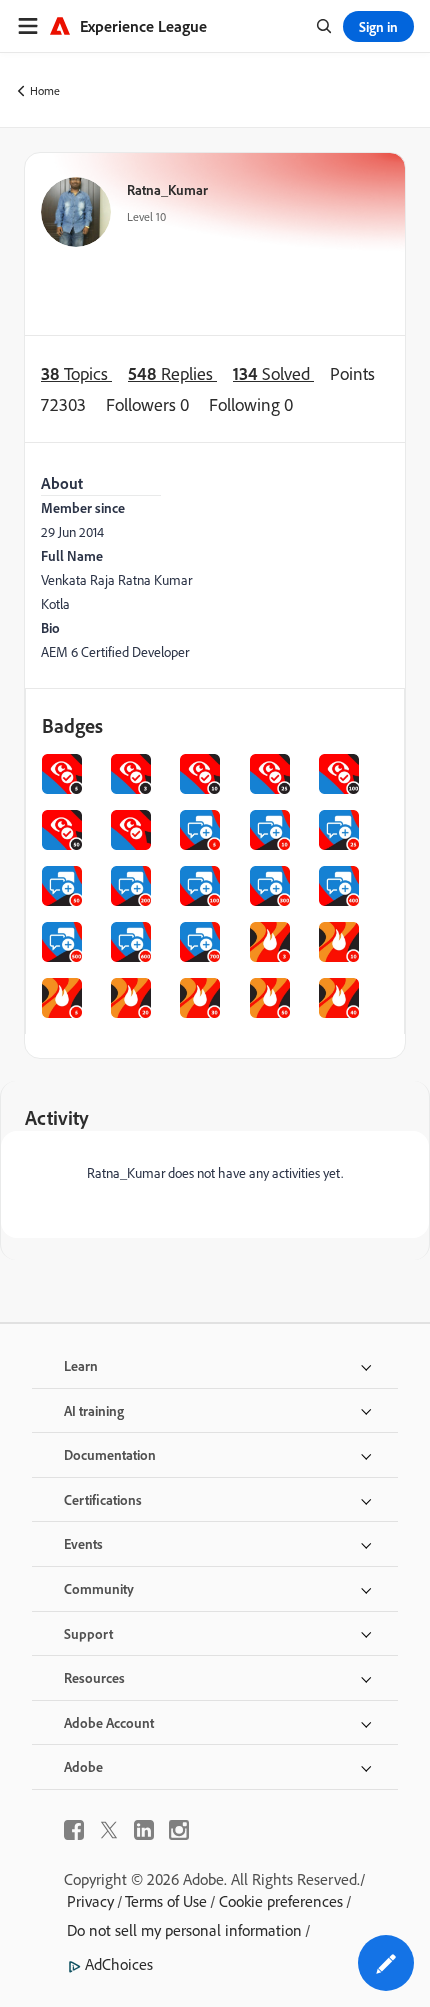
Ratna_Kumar (167, 189)
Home (45, 90)
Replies (172, 373)
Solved (273, 373)
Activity (57, 1117)
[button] (386, 1963)
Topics (76, 373)
